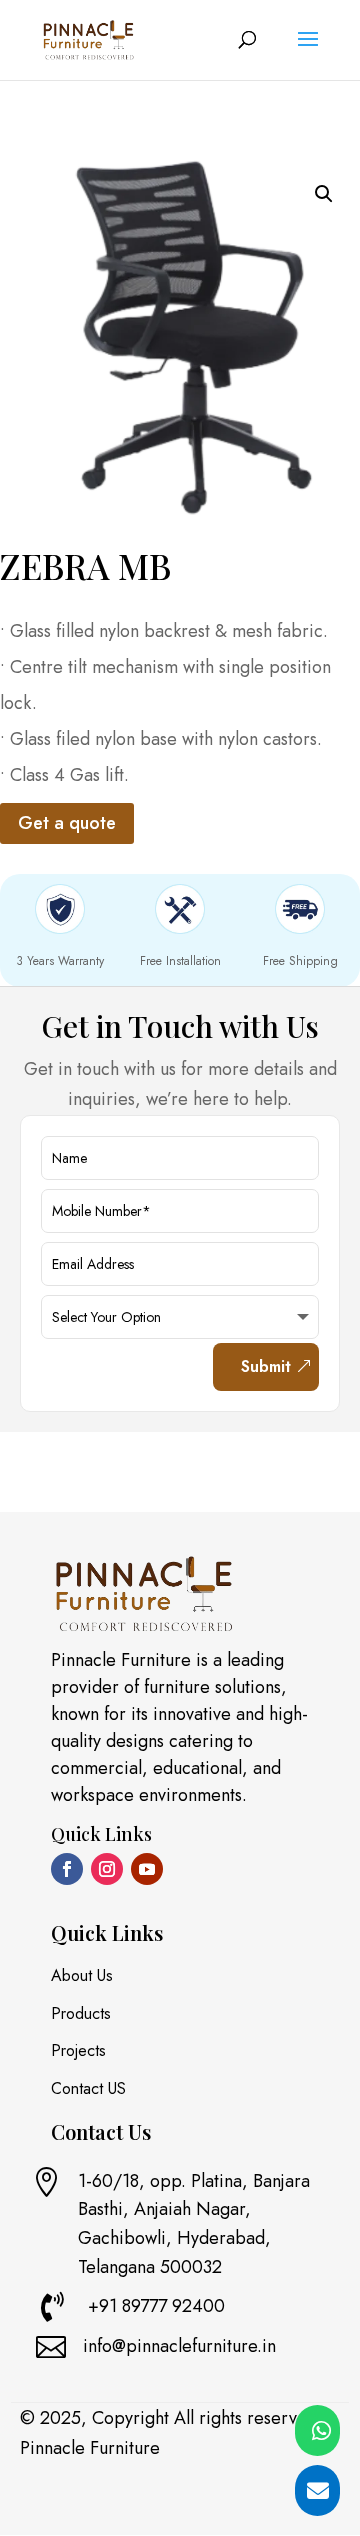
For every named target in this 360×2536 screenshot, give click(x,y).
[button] (324, 194)
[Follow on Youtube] (147, 1869)
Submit (266, 1366)
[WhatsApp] (317, 2430)
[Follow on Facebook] (67, 1869)
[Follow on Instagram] (107, 1869)
